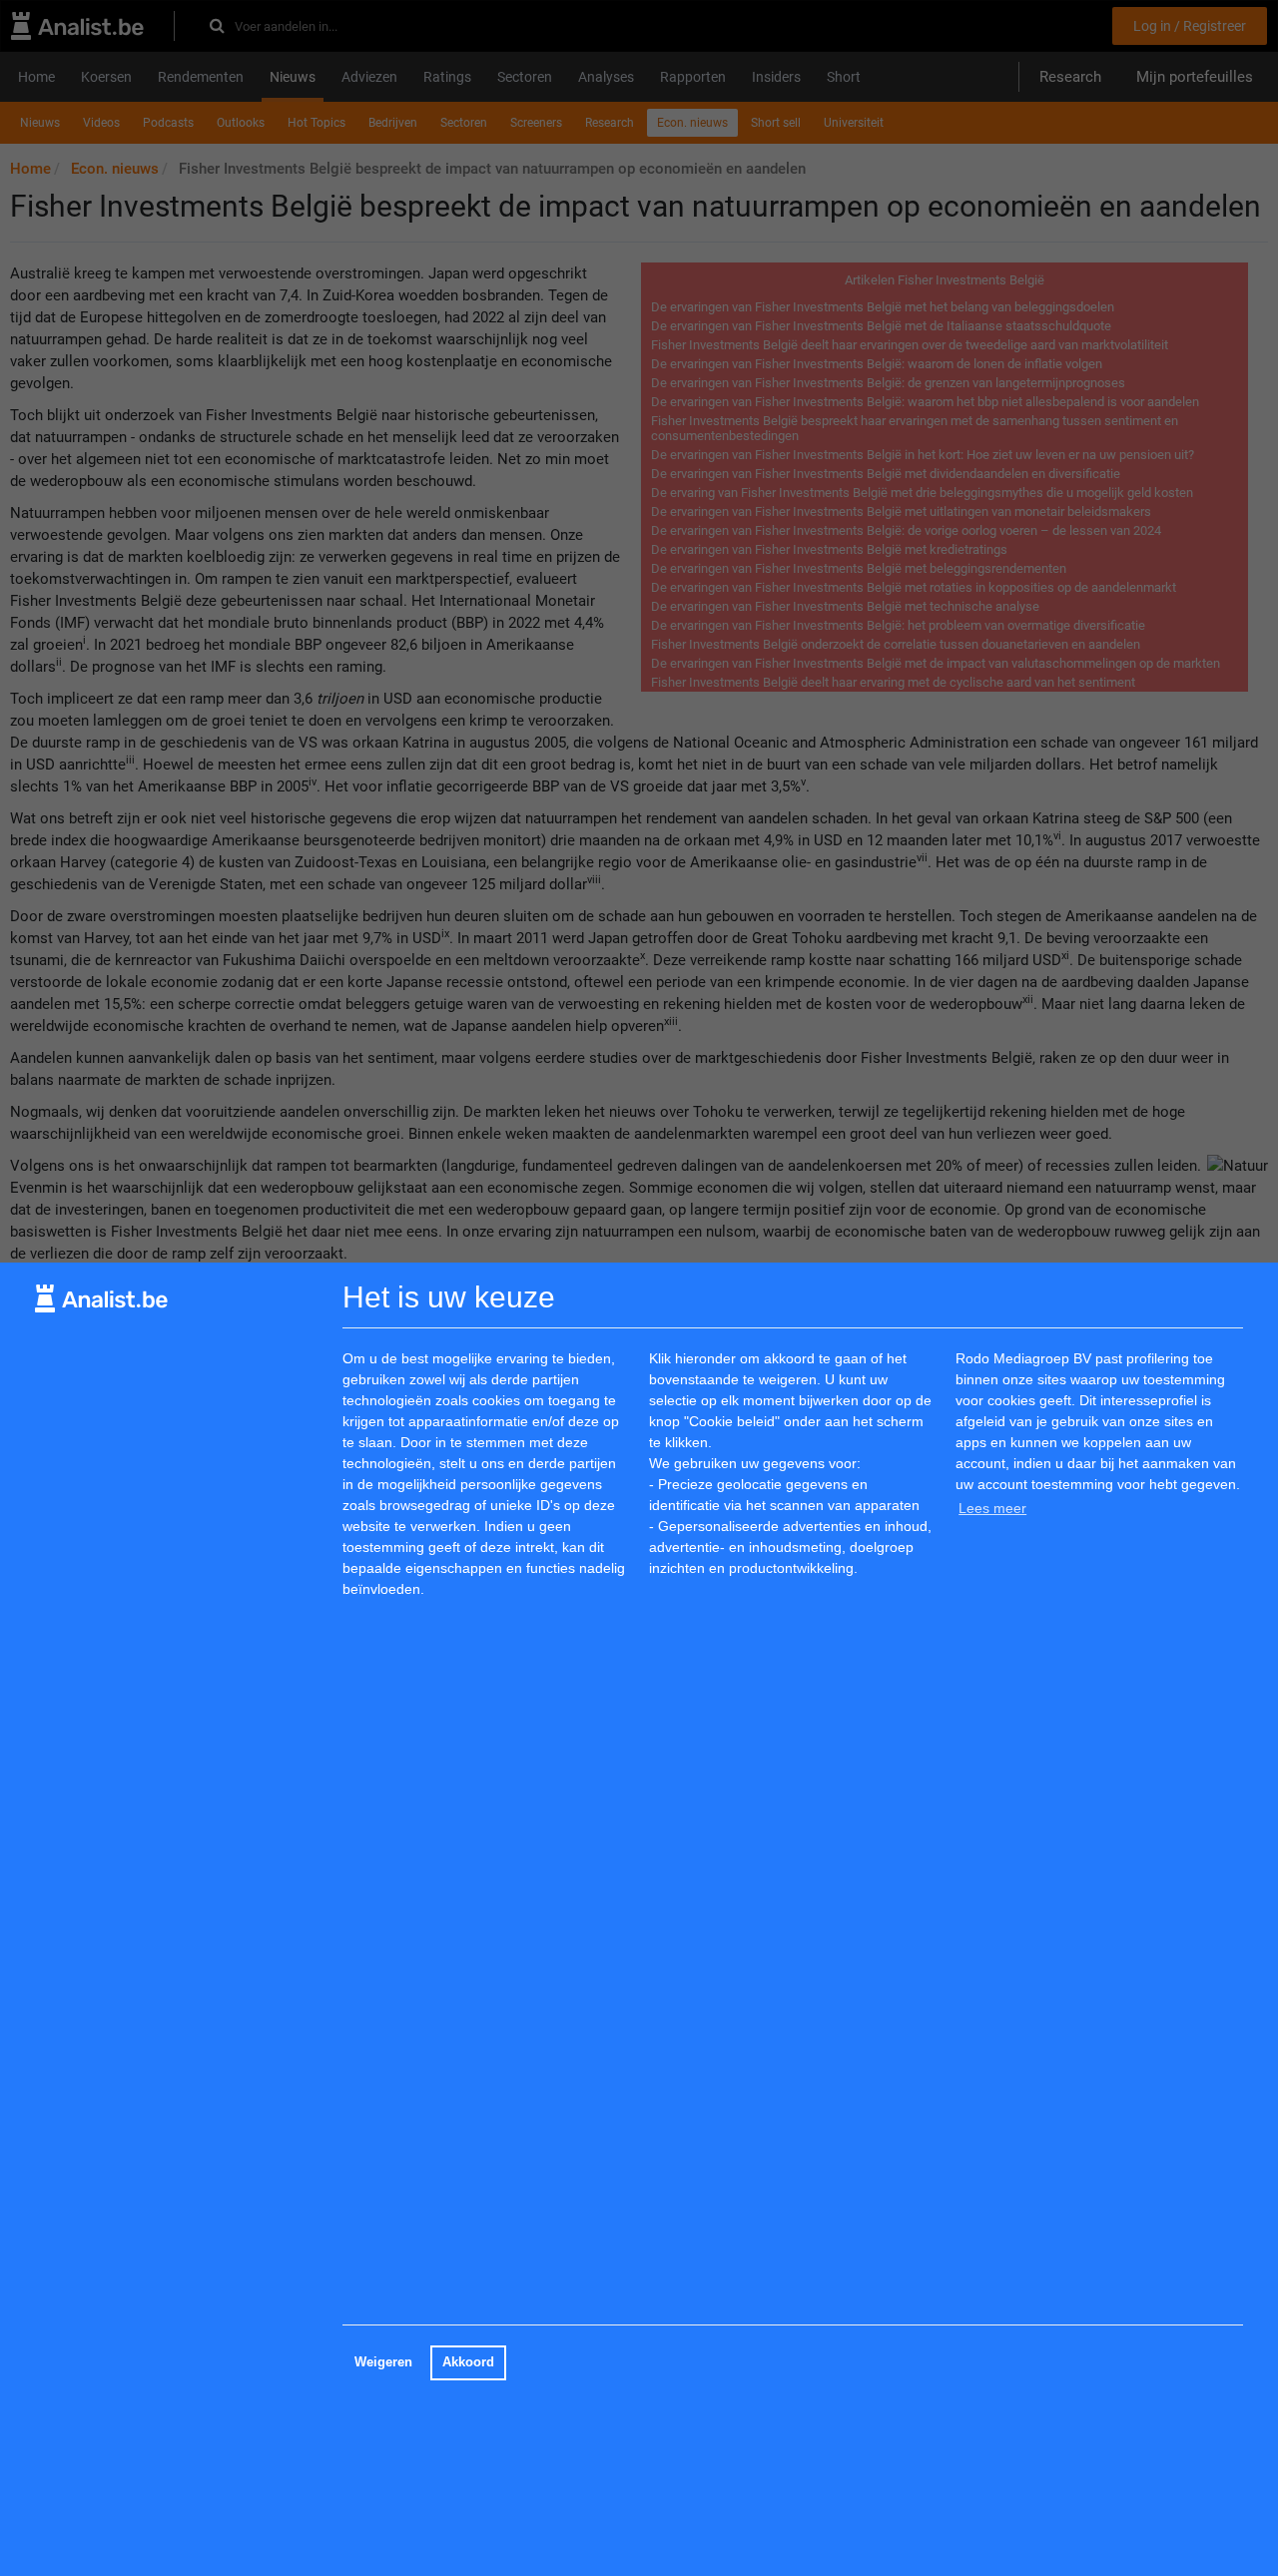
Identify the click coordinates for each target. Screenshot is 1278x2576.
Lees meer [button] (992, 1508)
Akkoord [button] (468, 2362)
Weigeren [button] (383, 2362)
